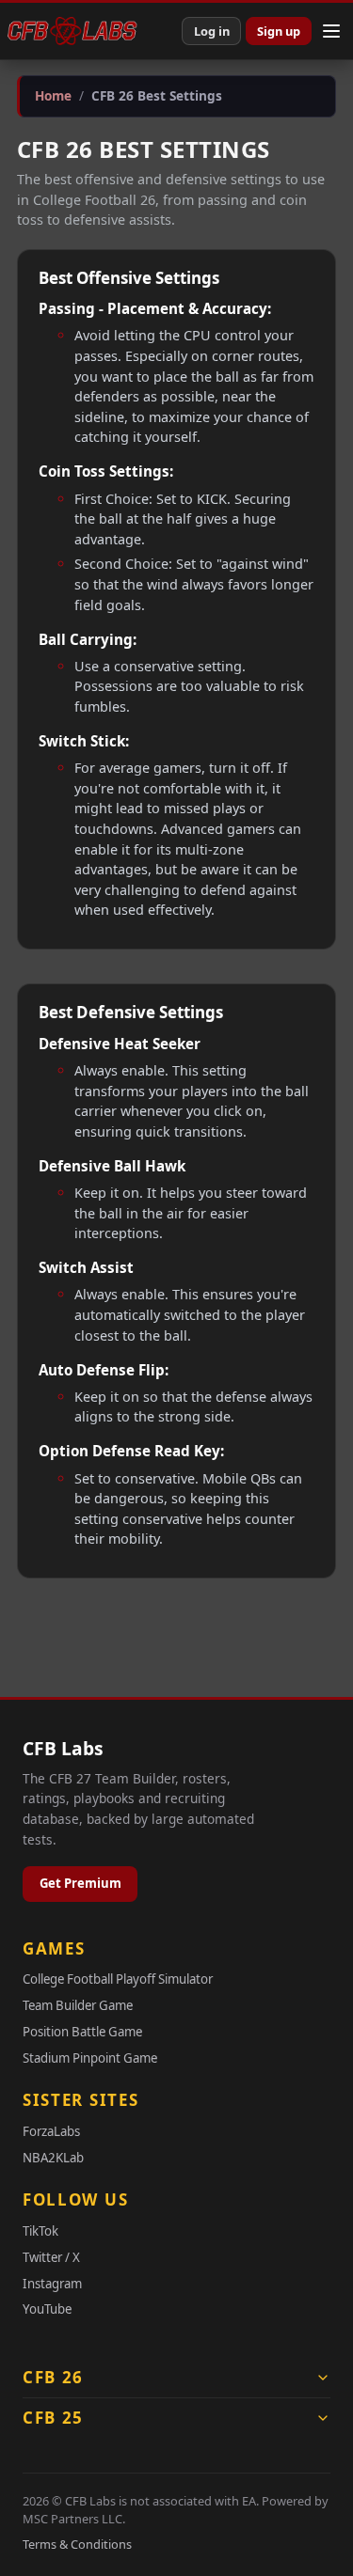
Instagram (52, 2284)
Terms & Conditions (77, 2544)
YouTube (47, 2309)
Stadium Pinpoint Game (90, 2058)
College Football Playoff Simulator (118, 1979)
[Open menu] (331, 31)
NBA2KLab (53, 2158)
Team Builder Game (78, 2005)
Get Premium (80, 1883)
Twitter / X (51, 2257)
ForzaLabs (51, 2131)
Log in (212, 31)
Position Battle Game (82, 2032)
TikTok (40, 2231)
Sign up (279, 31)
